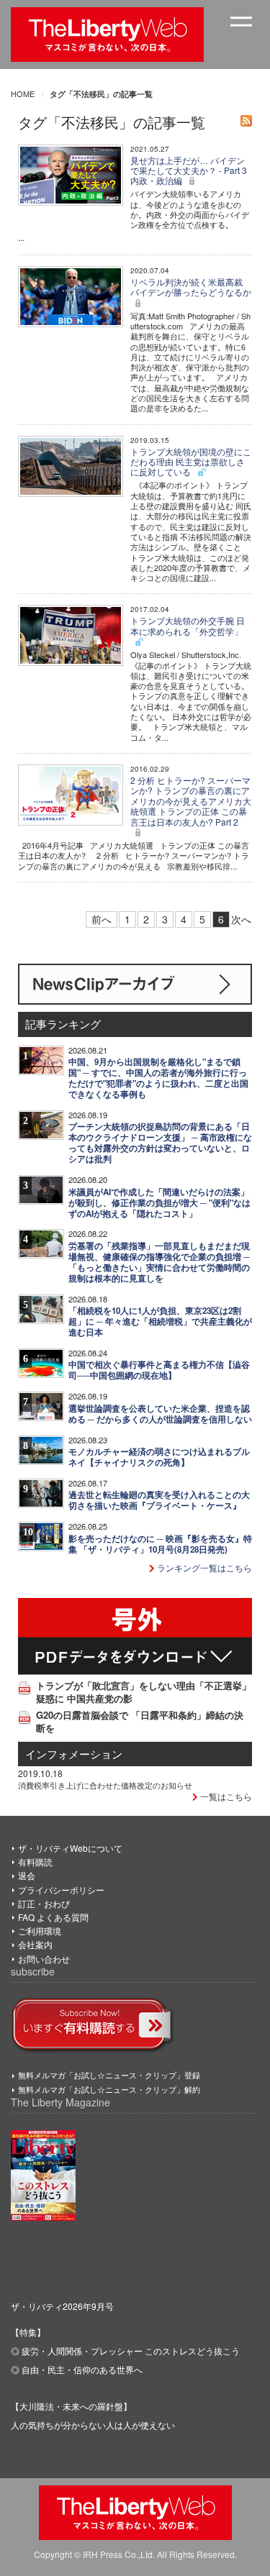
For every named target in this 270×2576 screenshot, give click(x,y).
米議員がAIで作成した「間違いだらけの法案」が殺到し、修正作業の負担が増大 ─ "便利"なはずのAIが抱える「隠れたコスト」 (159, 1203)
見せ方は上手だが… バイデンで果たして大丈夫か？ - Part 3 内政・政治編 (189, 170)
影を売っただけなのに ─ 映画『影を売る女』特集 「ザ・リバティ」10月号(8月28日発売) (160, 1544)
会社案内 (35, 1944)
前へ (102, 919)
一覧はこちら (225, 1796)
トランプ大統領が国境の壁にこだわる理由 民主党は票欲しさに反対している (191, 462)
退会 (27, 1875)
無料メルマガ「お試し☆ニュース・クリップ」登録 (109, 2075)
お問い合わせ (44, 1959)
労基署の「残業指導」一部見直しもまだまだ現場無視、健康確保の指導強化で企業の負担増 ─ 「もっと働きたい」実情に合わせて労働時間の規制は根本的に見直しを (159, 1262)
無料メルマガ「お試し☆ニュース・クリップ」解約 (109, 2089)
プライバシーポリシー (61, 1890)
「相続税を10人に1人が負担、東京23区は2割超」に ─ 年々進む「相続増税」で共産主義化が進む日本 (160, 1321)
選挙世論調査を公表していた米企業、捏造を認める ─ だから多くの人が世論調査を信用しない (160, 1414)
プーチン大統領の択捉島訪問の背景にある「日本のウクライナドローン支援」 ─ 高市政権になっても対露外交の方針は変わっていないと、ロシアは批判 (160, 1143)
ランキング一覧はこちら (203, 1567)
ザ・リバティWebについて (70, 1848)
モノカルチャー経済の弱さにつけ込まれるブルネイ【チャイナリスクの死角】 (159, 1457)
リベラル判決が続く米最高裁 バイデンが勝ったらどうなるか (191, 287)
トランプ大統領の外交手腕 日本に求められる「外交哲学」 (188, 625)
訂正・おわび (44, 1903)
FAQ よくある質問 (53, 1917)
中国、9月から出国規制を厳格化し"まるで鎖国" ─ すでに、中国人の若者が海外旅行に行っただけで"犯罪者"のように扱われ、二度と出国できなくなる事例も (158, 1078)
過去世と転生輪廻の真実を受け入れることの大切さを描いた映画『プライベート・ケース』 (159, 1500)
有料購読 (35, 1862)
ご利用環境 (40, 1931)
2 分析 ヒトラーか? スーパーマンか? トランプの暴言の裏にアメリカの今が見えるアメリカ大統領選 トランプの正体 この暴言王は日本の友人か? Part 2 (191, 801)
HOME (23, 93)
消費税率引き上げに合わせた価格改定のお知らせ (105, 1785)
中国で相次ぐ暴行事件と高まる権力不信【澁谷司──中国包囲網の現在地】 (159, 1370)
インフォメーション (74, 1754)
